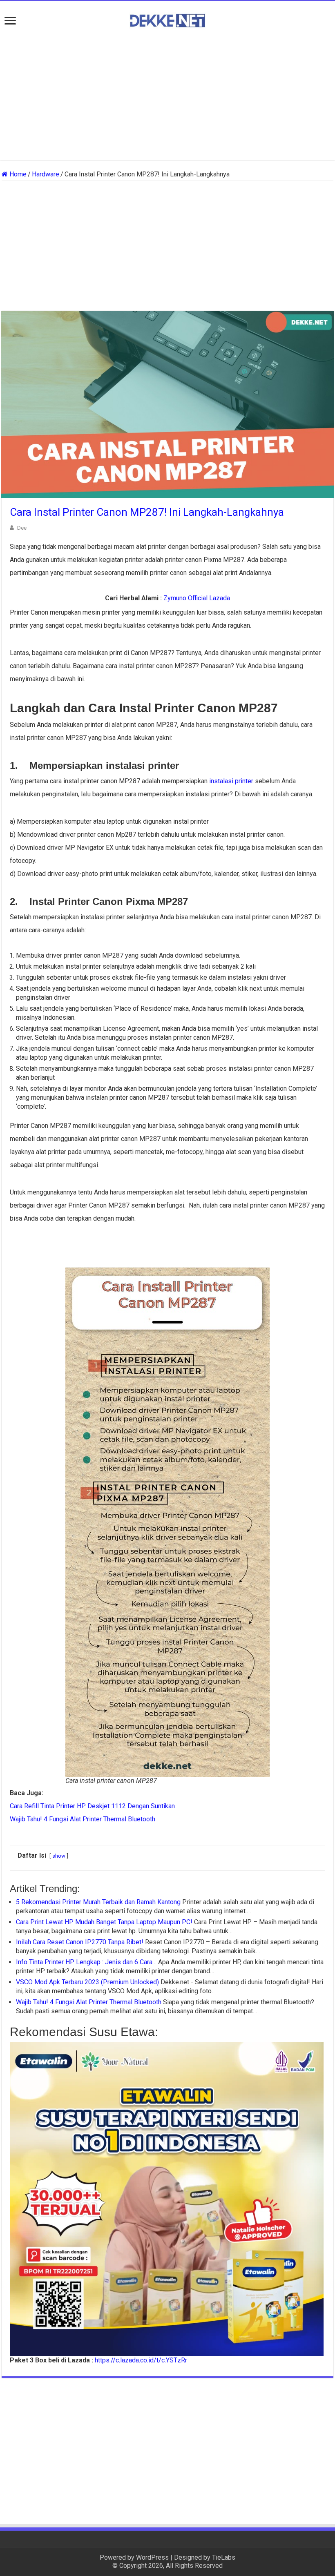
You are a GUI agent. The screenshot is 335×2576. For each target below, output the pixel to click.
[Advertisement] (167, 95)
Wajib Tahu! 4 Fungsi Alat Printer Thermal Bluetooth (83, 1819)
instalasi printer (231, 781)
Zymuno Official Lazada (197, 598)
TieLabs (224, 2557)
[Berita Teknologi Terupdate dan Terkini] (167, 19)
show (59, 1856)
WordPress (152, 2557)
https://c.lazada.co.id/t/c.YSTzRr (141, 2360)
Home (17, 174)
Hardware (46, 174)
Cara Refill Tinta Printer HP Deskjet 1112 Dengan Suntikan (92, 1806)
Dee (22, 528)
